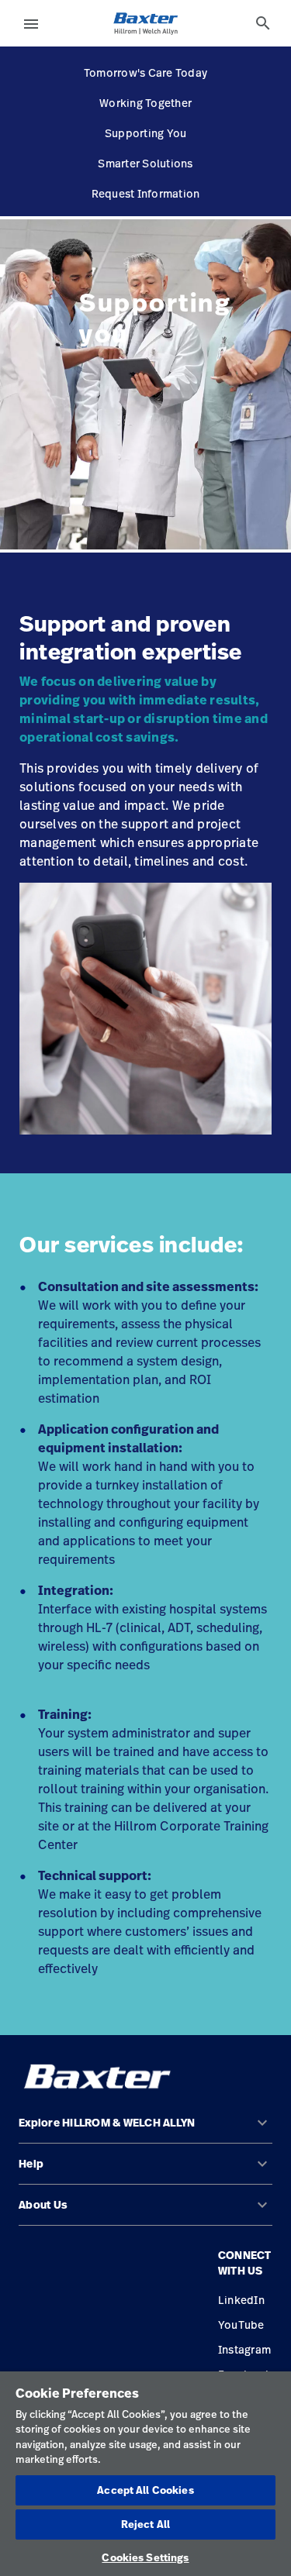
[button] (145, 2129)
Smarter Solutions (145, 163)
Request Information (146, 193)
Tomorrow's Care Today (145, 72)
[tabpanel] (145, 384)
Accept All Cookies (145, 2490)
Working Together (145, 103)
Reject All (145, 2524)
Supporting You (146, 133)
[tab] (263, 23)
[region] (145, 2474)
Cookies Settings (145, 2557)
